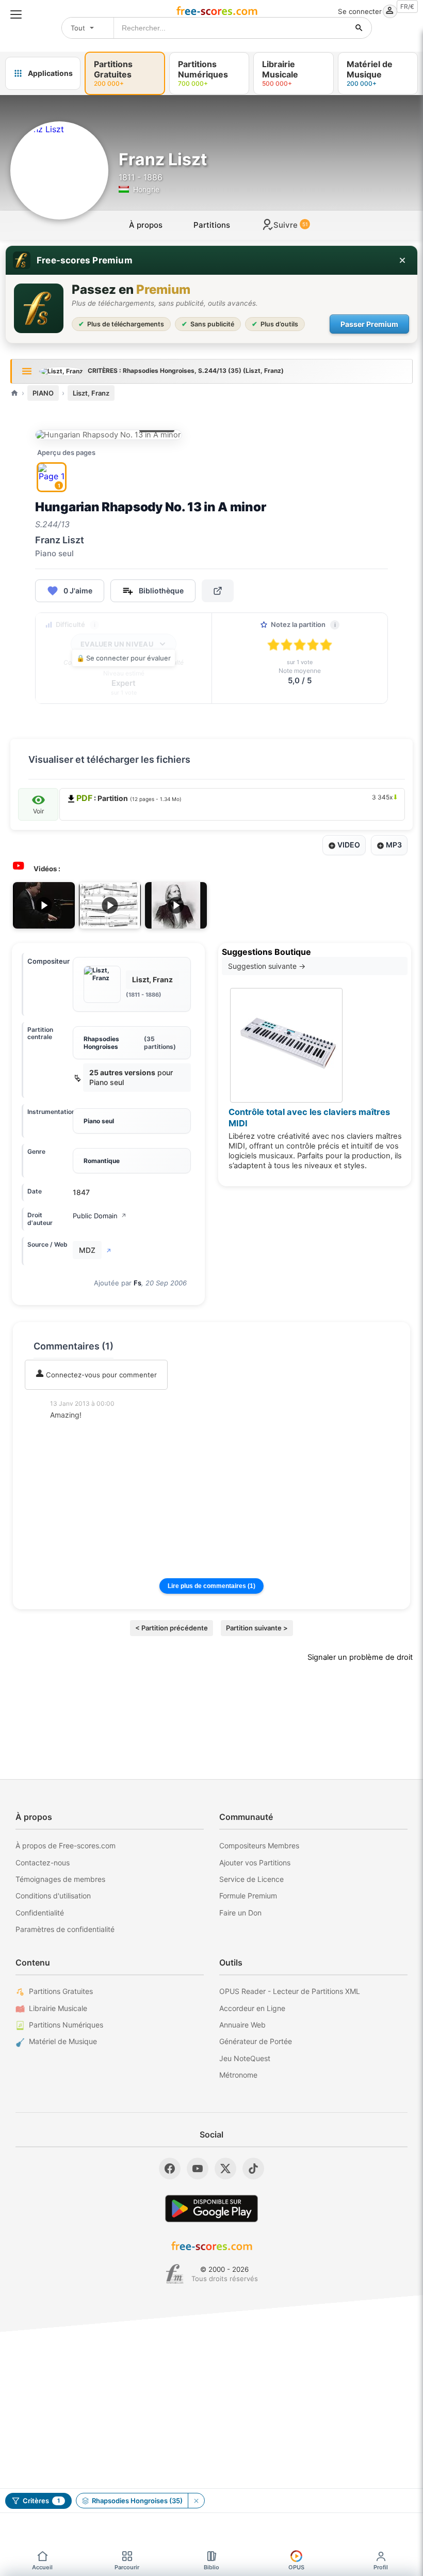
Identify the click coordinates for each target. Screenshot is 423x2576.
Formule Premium (248, 1896)
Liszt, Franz (91, 393)
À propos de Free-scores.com (66, 1845)
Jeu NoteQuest (245, 2058)
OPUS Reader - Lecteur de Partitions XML (290, 1991)
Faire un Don (240, 1913)
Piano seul (99, 1121)
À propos (146, 225)
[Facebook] (170, 2169)
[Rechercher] (359, 28)
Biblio (211, 2567)
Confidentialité (40, 1913)
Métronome (238, 2075)
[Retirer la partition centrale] (196, 2501)
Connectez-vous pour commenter (100, 1375)
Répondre (73, 1429)
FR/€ (407, 6)
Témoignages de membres (60, 1879)
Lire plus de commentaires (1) (211, 1586)
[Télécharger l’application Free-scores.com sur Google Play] (211, 2209)
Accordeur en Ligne (252, 2008)
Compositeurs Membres (259, 1845)
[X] (225, 2169)
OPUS (296, 2567)
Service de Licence (251, 1879)
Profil (381, 2567)
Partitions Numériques (66, 2025)
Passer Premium (369, 324)
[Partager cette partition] (218, 591)
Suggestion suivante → (267, 966)
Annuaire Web (242, 2025)
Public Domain (100, 1216)
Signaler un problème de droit (360, 1657)
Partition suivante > (257, 1628)
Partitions (212, 225)
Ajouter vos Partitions (255, 1863)
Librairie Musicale (58, 2008)
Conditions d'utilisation (53, 1896)
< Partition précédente (172, 1628)
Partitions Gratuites (61, 1991)
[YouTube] (198, 2169)
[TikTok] (253, 2169)
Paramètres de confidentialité (65, 1929)
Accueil (42, 2567)
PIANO (43, 393)
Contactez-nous (43, 1863)
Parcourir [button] (127, 2567)
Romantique (102, 1161)
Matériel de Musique (63, 2041)
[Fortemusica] (175, 2274)
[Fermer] (402, 260)
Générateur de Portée (256, 2041)
